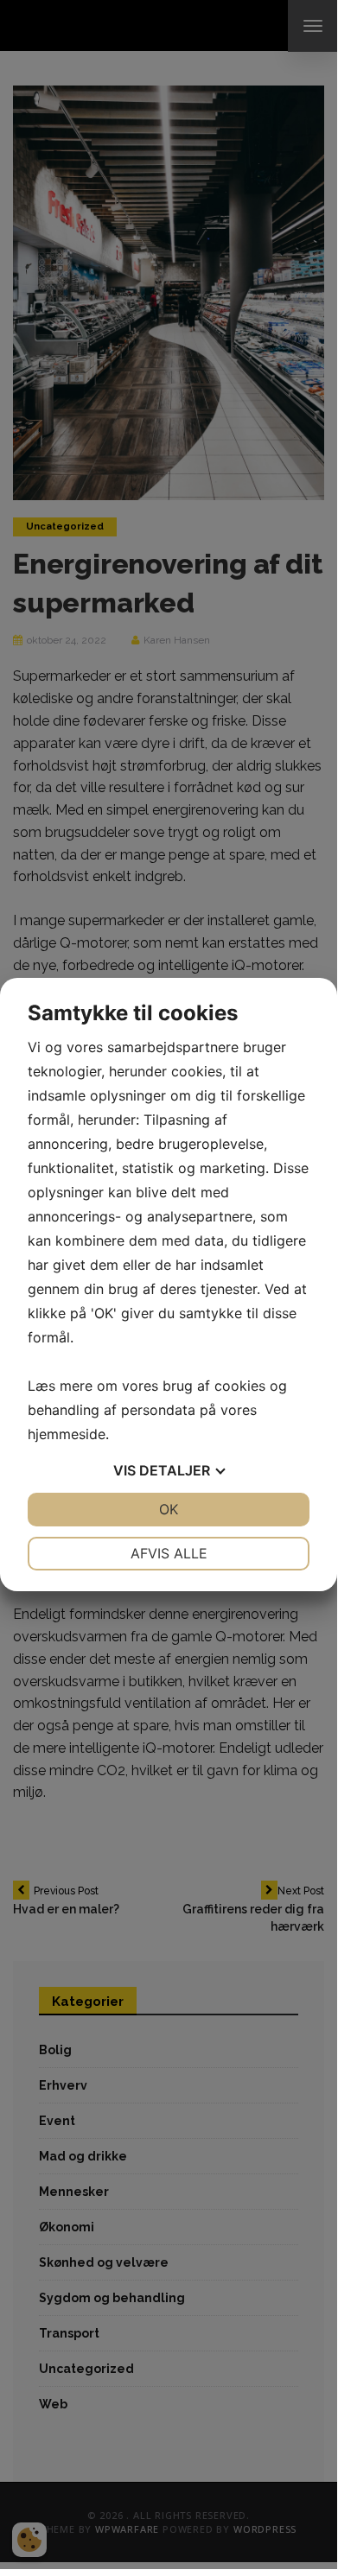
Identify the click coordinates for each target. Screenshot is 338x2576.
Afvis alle (169, 1553)
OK (169, 1509)
